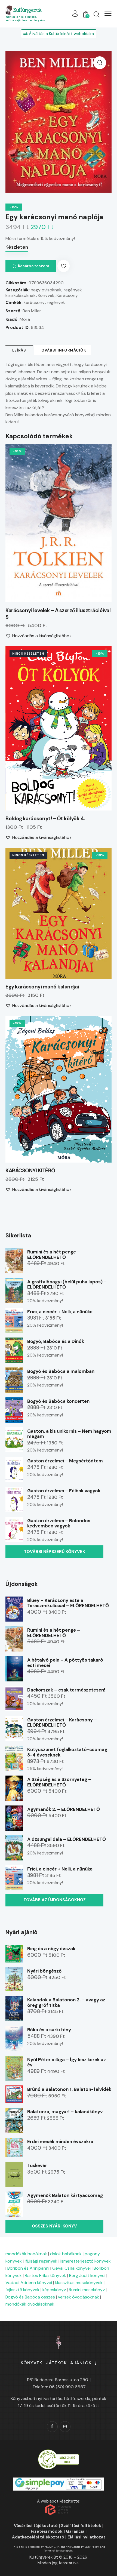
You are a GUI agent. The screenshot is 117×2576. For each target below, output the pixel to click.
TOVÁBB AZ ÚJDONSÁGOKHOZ (55, 1900)
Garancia (75, 2531)
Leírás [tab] (19, 350)
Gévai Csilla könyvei (71, 2268)
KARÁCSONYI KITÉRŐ (30, 1171)
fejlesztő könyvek (22, 2290)
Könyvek (46, 295)
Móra (25, 319)
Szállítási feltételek (81, 2526)
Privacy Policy (90, 2547)
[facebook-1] (52, 2427)
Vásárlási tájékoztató (36, 2526)
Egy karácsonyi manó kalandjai (42, 987)
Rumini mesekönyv (87, 2290)
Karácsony (67, 295)
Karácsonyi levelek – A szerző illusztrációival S (58, 614)
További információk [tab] (62, 350)
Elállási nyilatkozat (86, 2537)
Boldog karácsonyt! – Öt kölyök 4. (45, 819)
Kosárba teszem (34, 266)
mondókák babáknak (26, 2254)
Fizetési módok (47, 2531)
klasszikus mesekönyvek (79, 2283)
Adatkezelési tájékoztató (38, 2537)
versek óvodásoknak (78, 2297)
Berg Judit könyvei (87, 2275)
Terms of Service (54, 2551)
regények (56, 302)
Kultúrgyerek (27, 10)
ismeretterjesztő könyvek (86, 2261)
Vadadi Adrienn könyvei (29, 2283)
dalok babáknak (66, 2254)
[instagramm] (65, 2427)
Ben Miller (32, 311)
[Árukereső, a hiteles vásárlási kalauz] (59, 2452)
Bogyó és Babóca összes (30, 2297)
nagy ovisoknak (46, 290)
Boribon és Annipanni (28, 2268)
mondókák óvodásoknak (30, 2304)
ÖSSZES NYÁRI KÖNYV (54, 2226)
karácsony (34, 302)
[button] (108, 13)
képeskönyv (54, 2290)
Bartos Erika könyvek (45, 2275)
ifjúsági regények (41, 2261)
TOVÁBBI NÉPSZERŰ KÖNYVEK (55, 1552)
